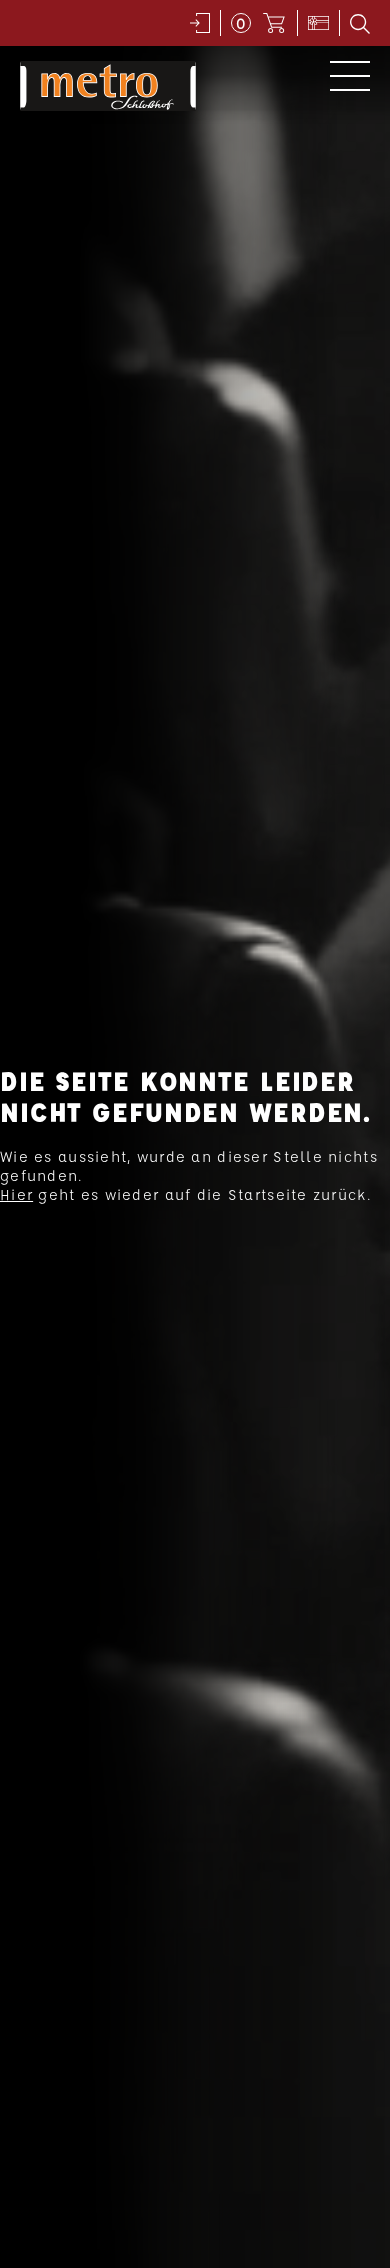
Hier (16, 1194)
